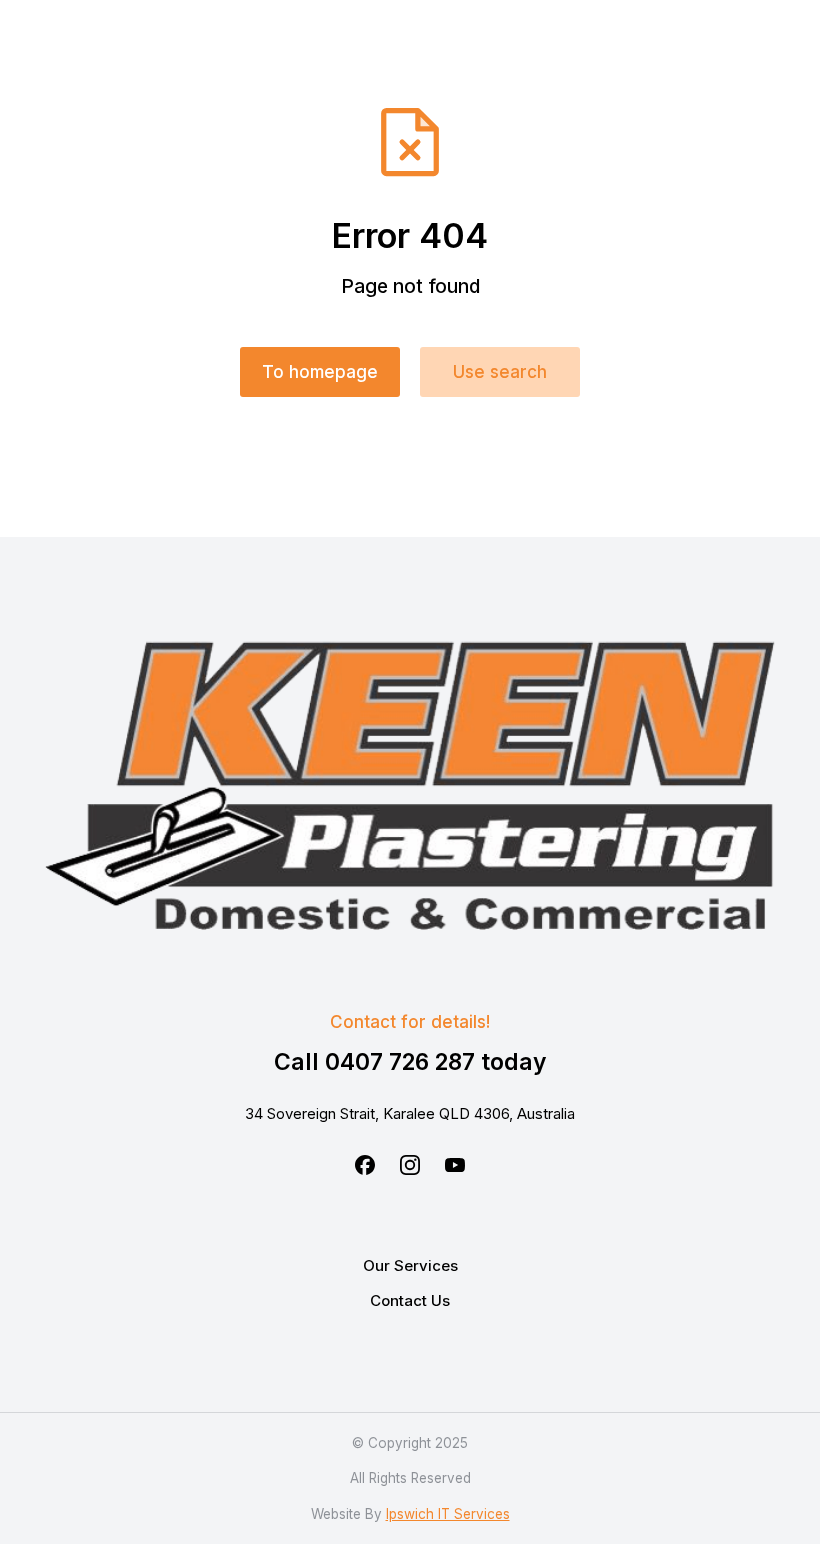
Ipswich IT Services (448, 1514)
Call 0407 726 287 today (410, 1062)
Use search (500, 372)
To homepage (320, 372)
